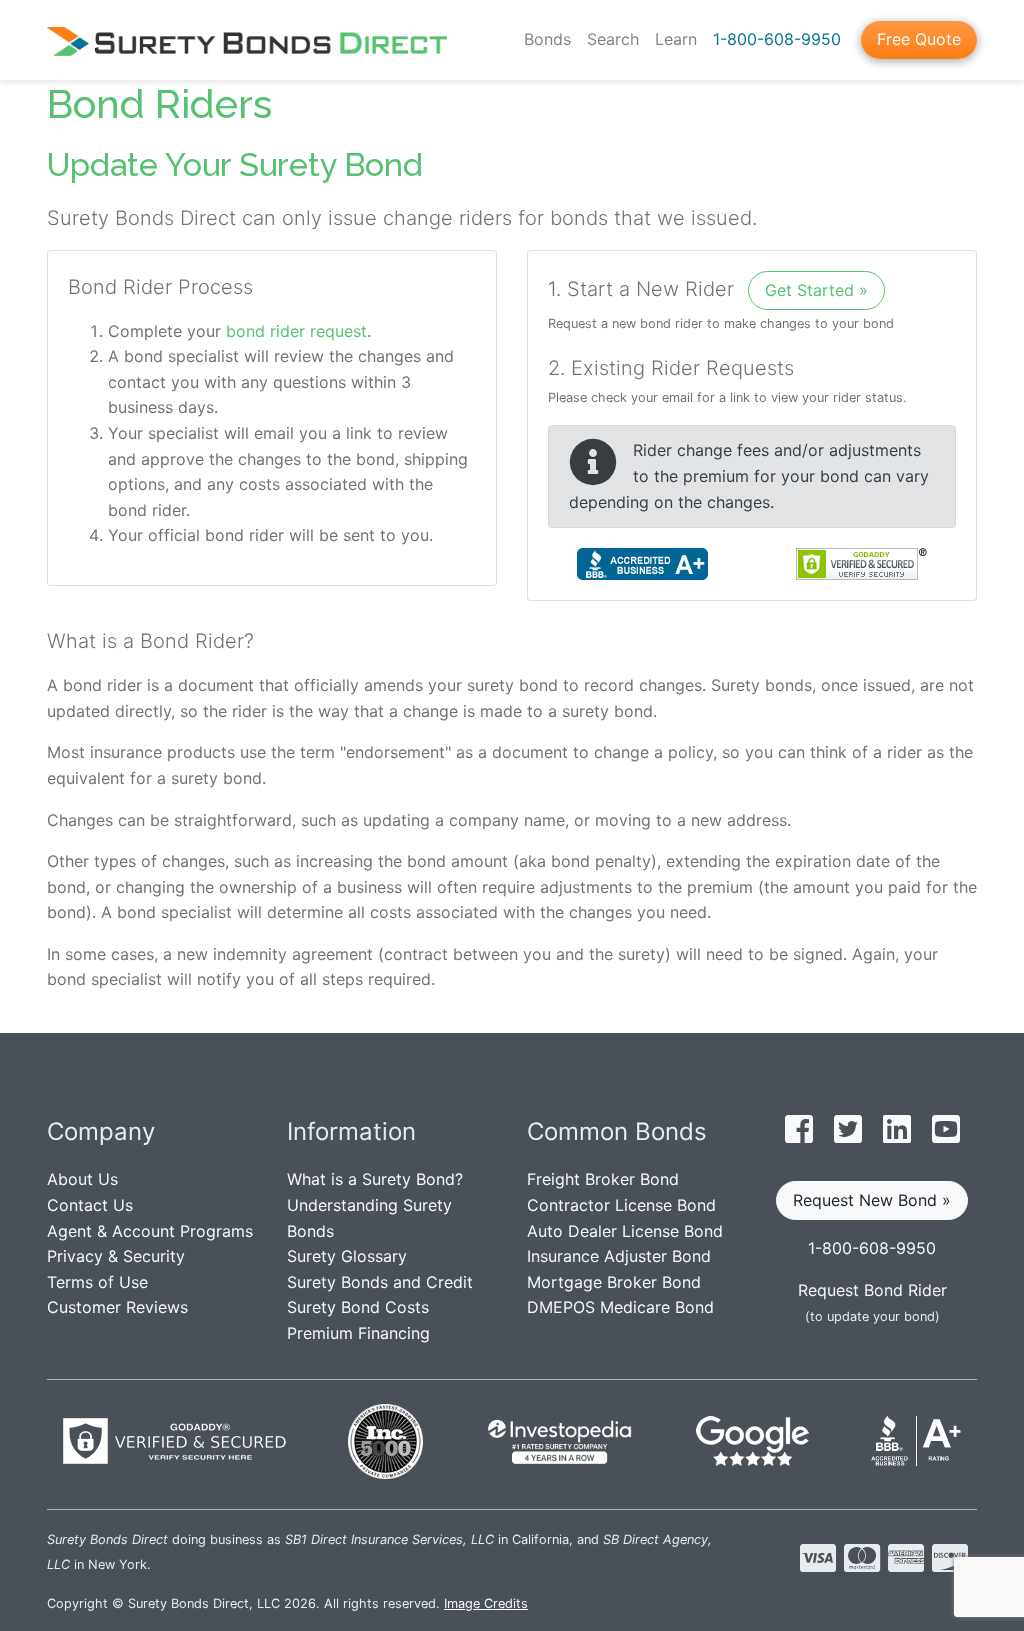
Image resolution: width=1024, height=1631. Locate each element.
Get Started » (816, 290)
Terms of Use (97, 1282)
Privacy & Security (116, 1256)
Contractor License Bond (621, 1205)
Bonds (547, 39)
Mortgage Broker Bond (614, 1282)
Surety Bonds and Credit (380, 1282)
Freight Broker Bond (603, 1179)
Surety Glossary (347, 1256)
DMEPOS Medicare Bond (620, 1307)
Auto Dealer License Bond (625, 1231)
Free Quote (919, 39)
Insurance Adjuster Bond (619, 1256)
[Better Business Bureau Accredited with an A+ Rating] (642, 563)
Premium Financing (358, 1333)
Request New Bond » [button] (872, 1200)
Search (613, 39)
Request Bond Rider (872, 1290)
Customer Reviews (117, 1307)
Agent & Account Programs (150, 1231)
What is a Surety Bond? (375, 1179)
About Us (82, 1179)
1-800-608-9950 (777, 39)
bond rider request (296, 331)
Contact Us (90, 1205)
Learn (676, 39)
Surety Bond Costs (358, 1307)
